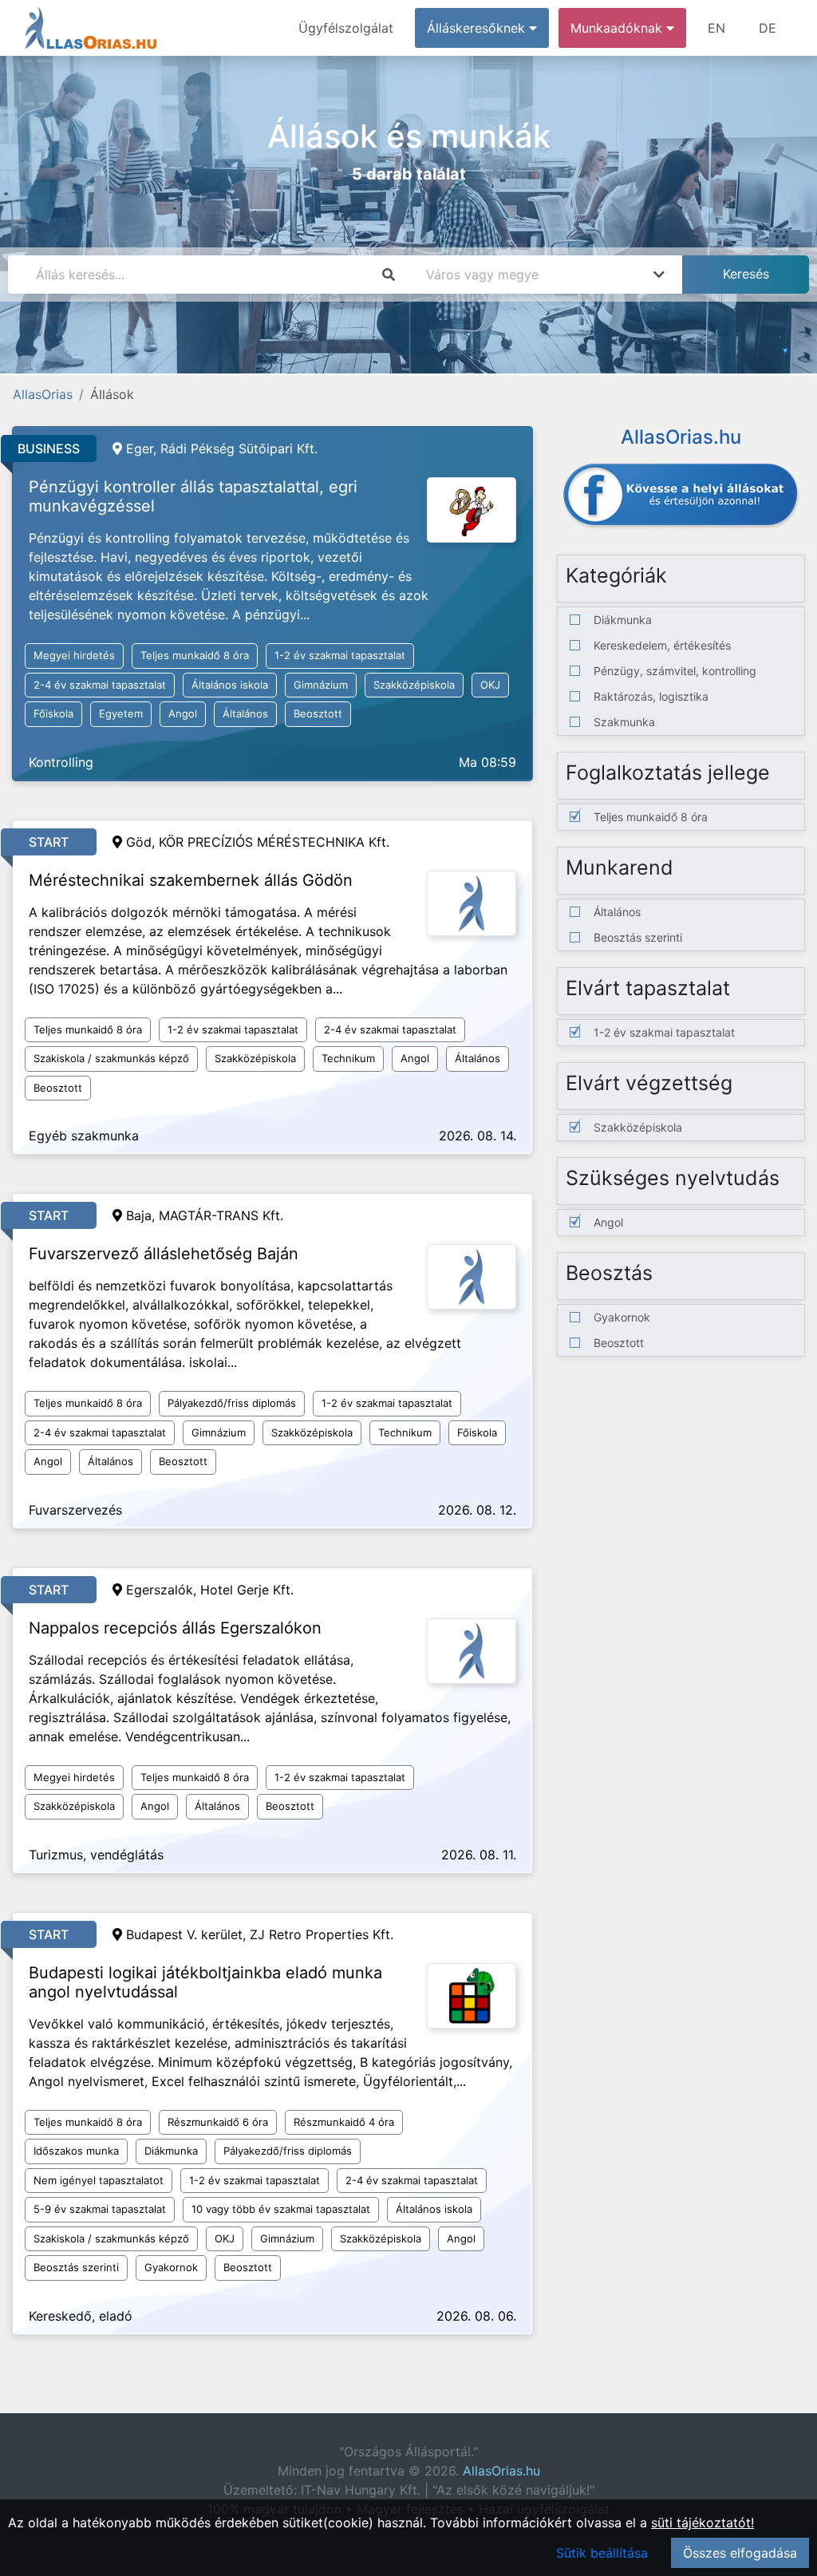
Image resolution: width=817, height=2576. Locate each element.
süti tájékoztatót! (703, 2523)
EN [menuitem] (716, 28)
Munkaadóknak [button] (618, 28)
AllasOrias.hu (501, 2471)
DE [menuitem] (768, 28)
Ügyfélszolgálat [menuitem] (346, 28)
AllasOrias (43, 394)
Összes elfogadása (740, 2553)
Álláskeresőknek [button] (478, 28)
